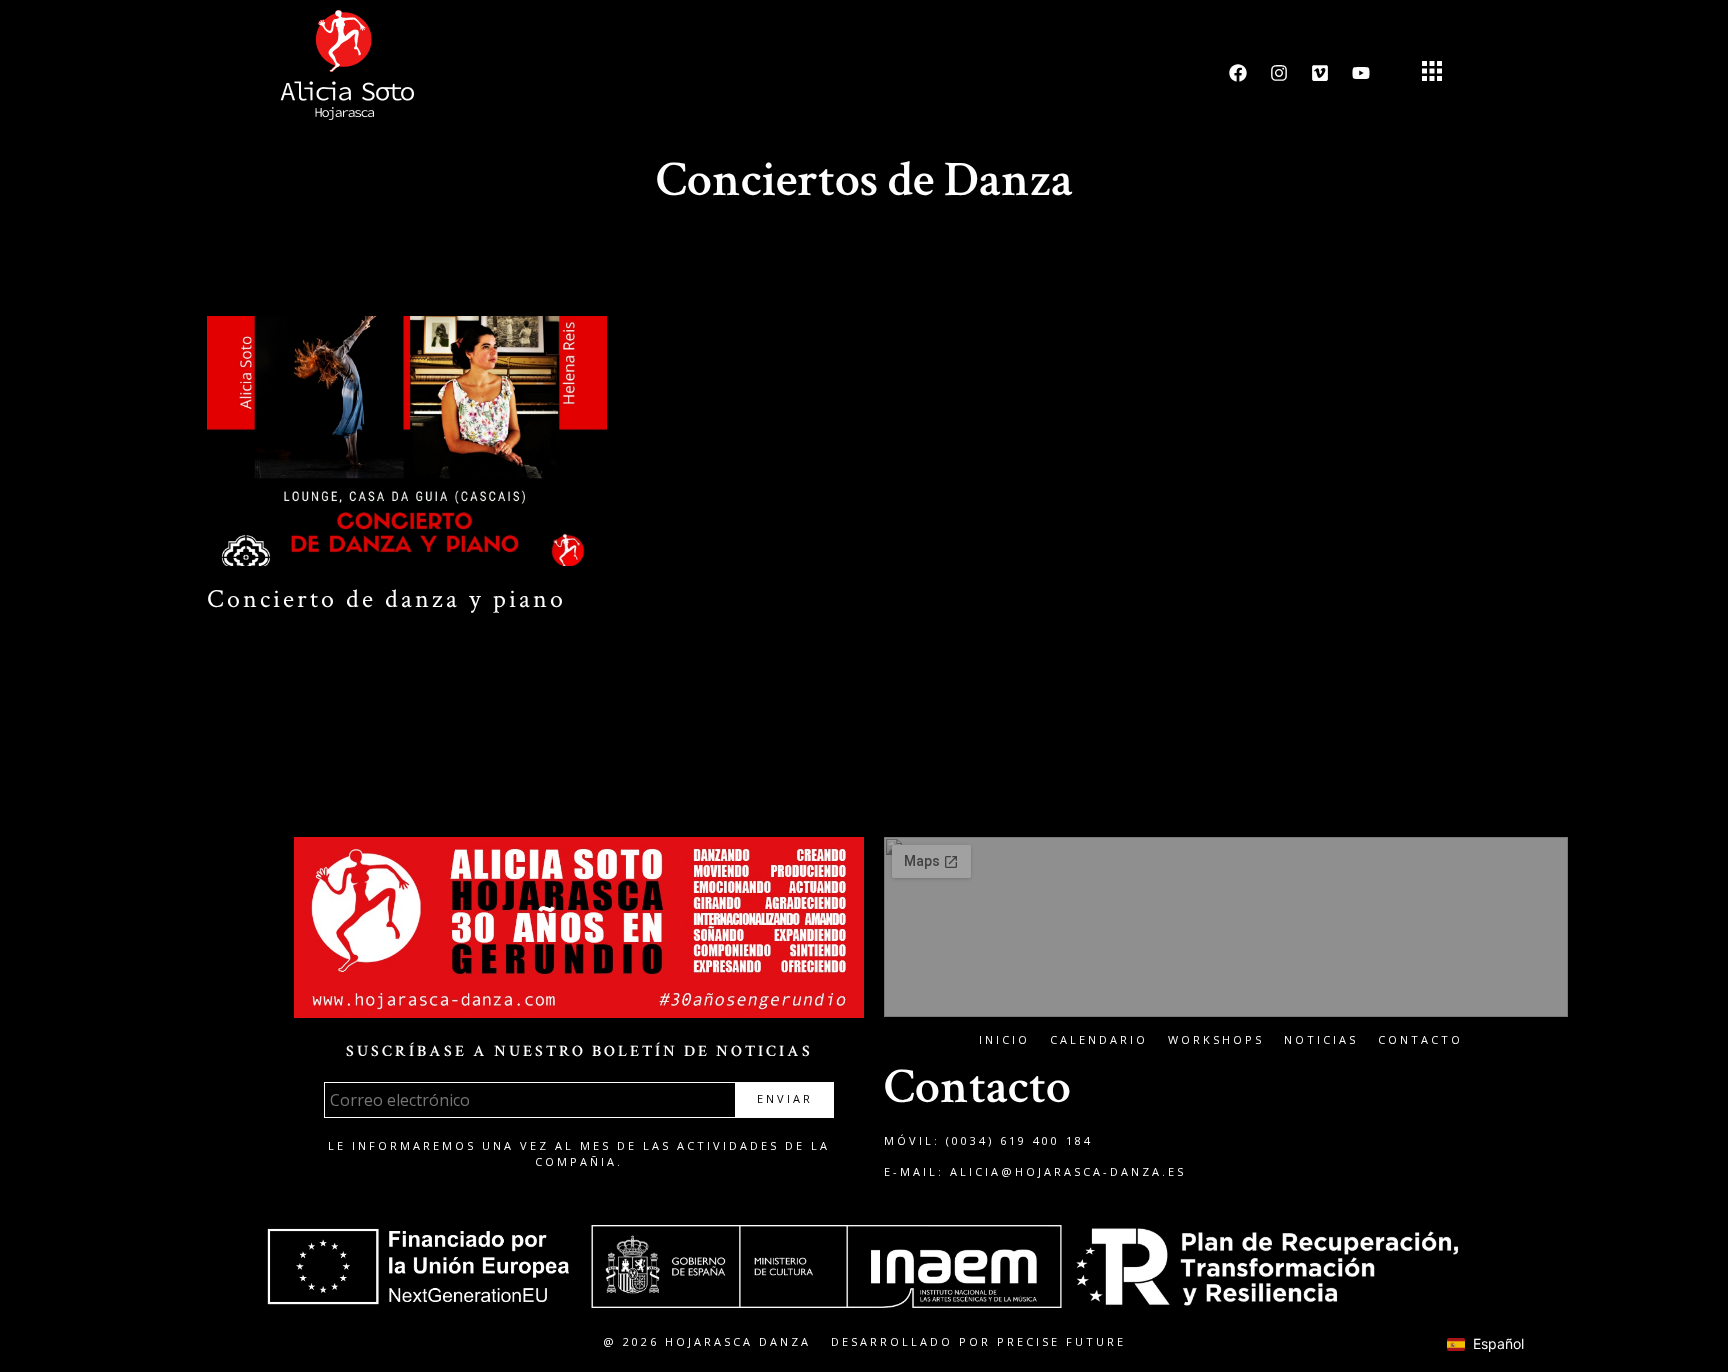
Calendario (1099, 1039)
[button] (1431, 73)
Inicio (1004, 1039)
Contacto (1420, 1039)
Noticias (1321, 1039)
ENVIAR (785, 1098)
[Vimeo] (1320, 73)
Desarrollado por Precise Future (978, 1341)
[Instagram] (1279, 73)
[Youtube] (1361, 73)
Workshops (1216, 1039)
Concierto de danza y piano (386, 599)
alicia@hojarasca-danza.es (1068, 1171)
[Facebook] (1238, 73)
